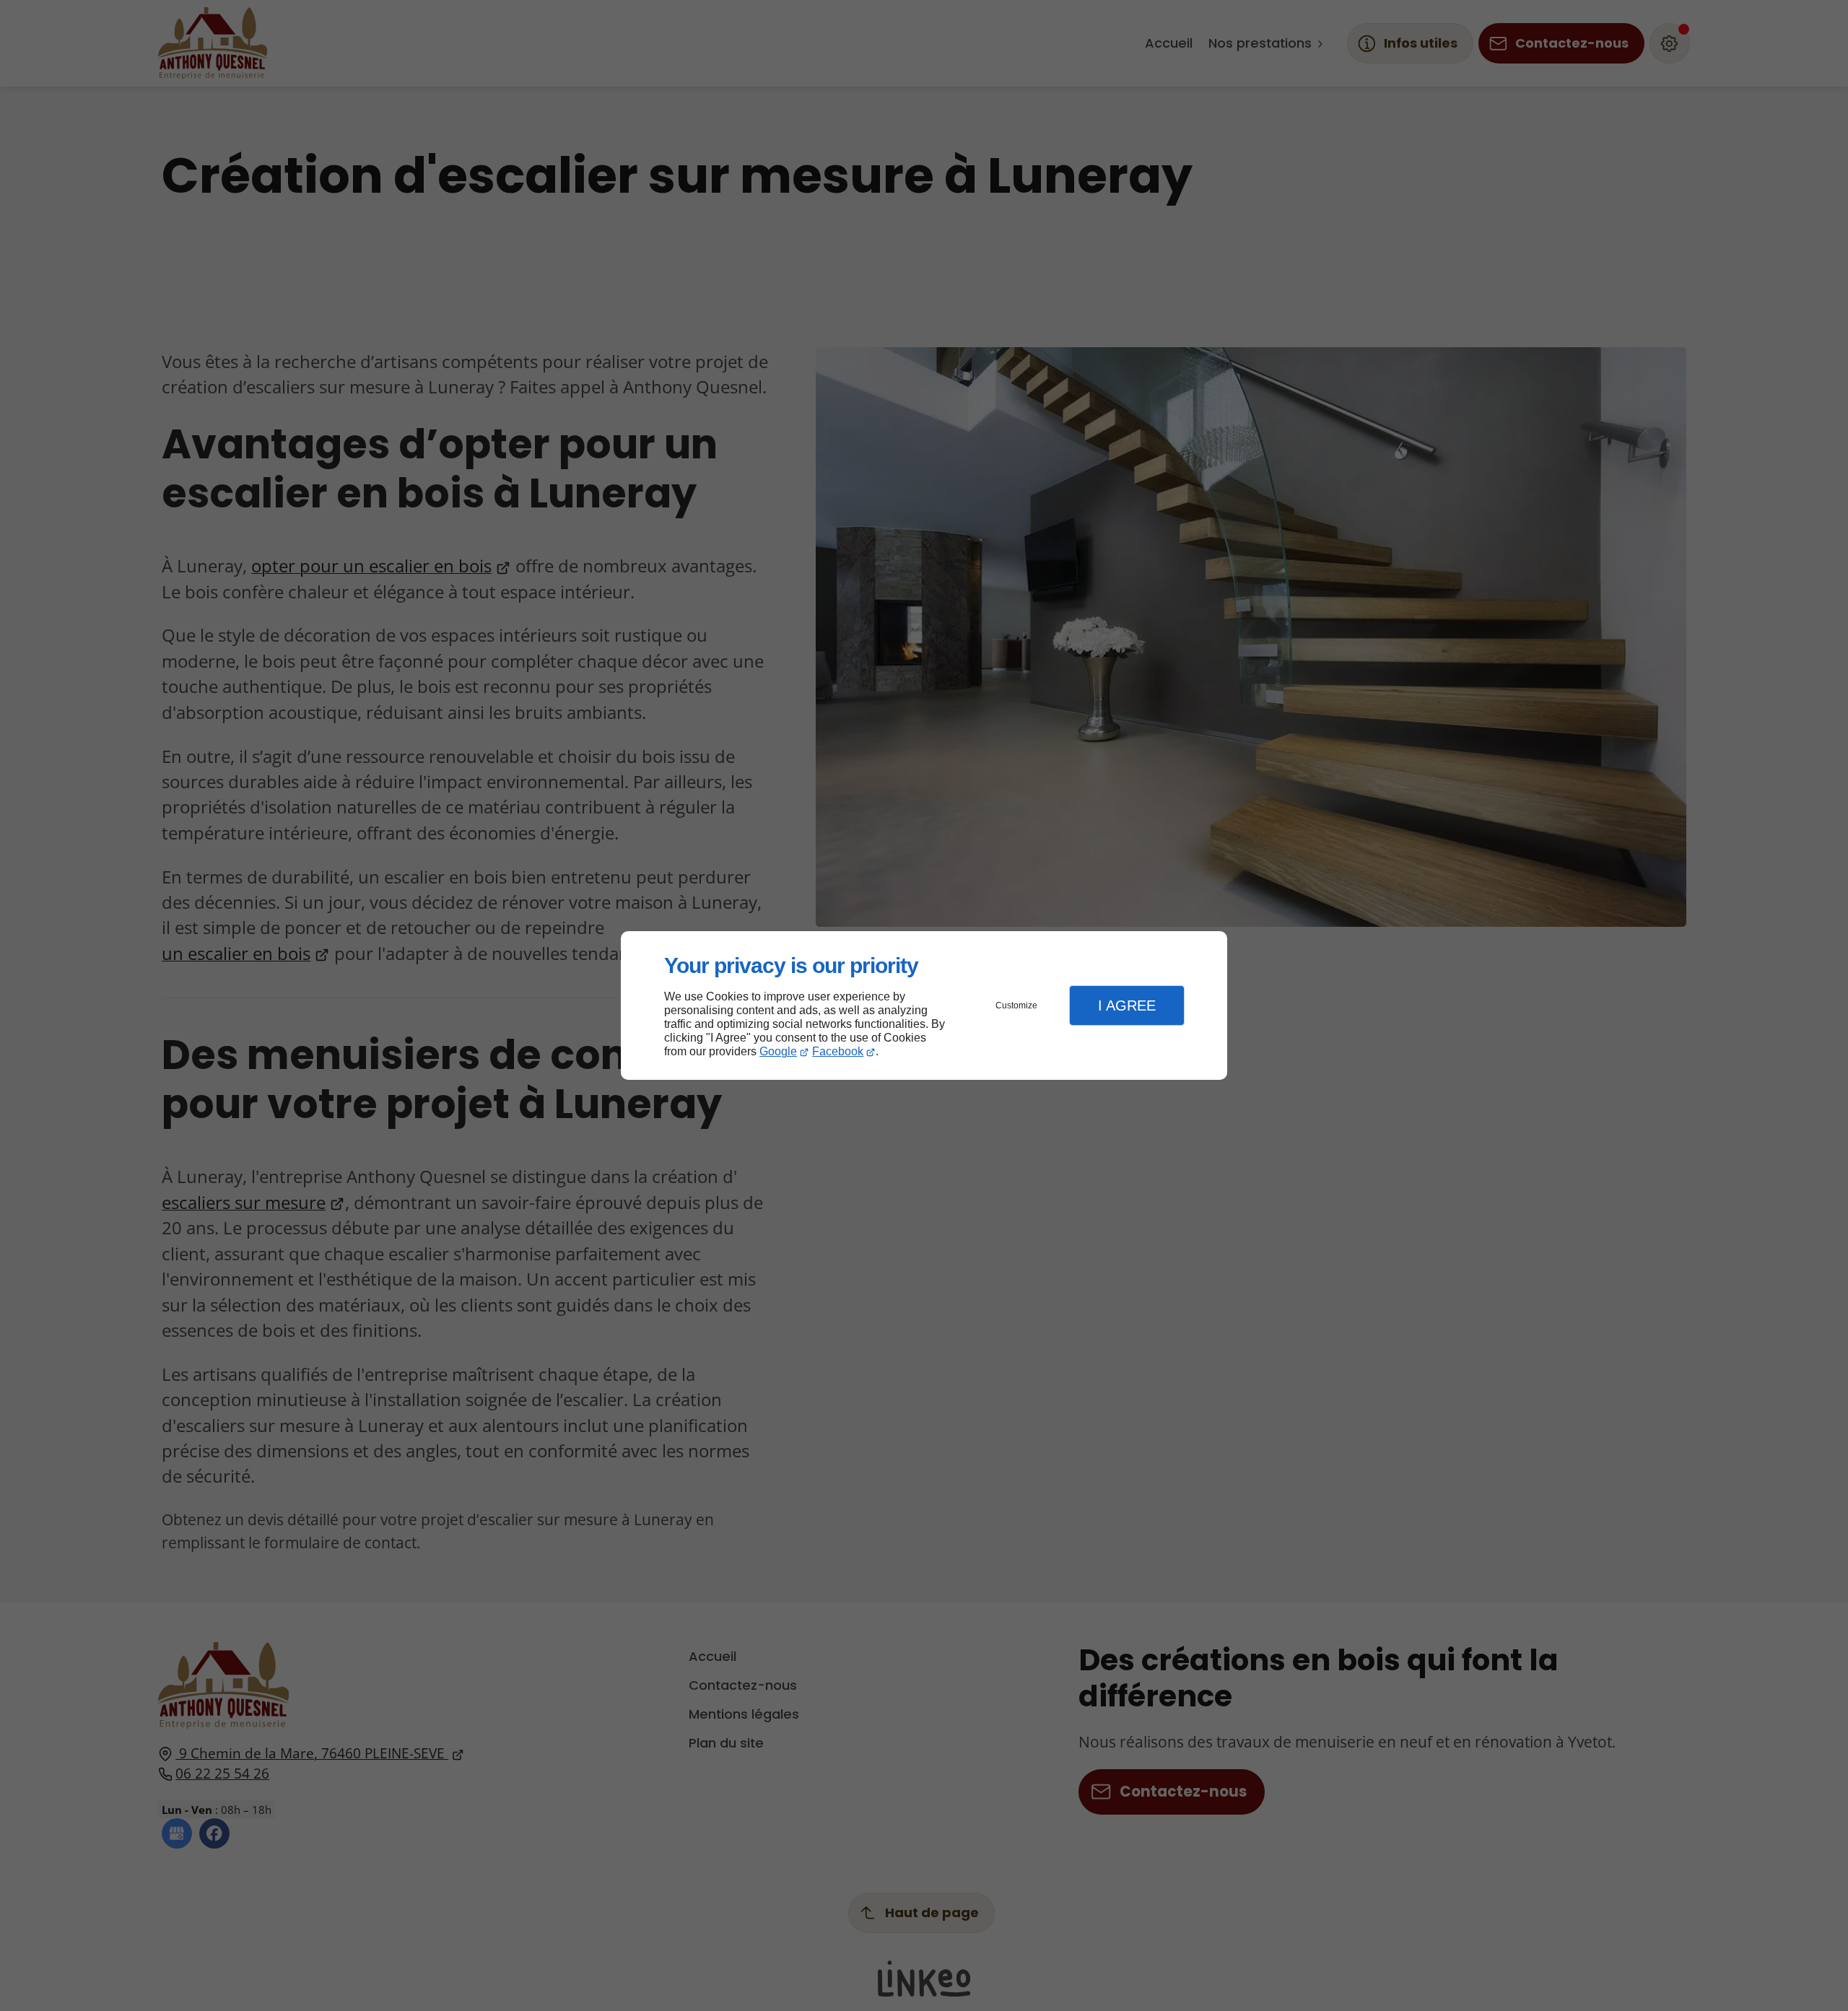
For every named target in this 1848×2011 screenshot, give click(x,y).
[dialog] (924, 1006)
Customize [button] (1016, 1005)
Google (778, 1051)
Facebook (838, 1051)
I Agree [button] (1127, 1005)
